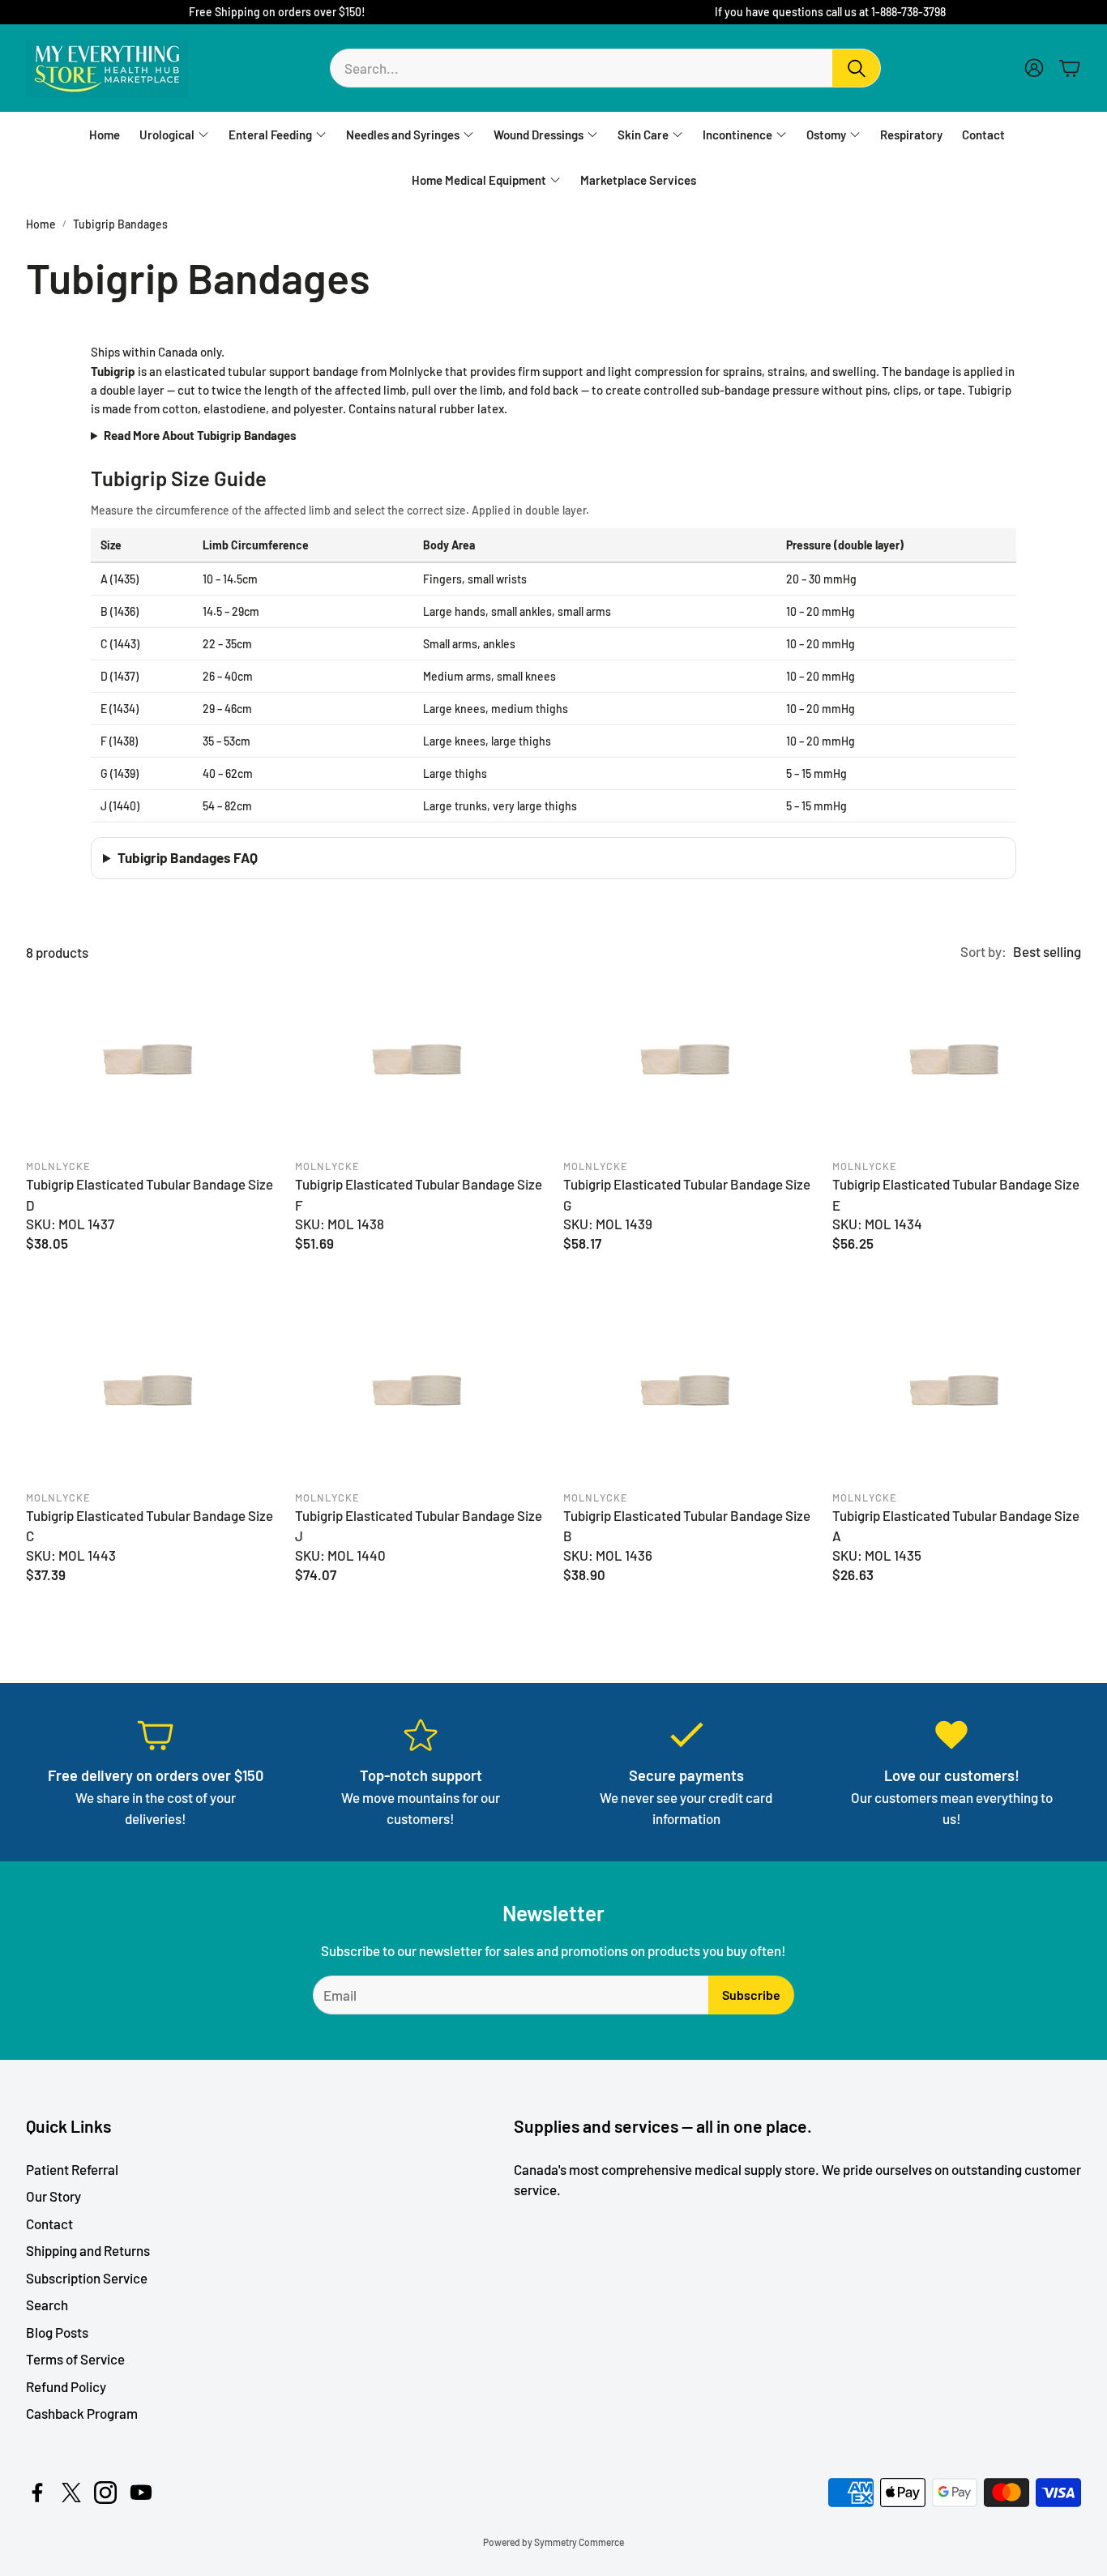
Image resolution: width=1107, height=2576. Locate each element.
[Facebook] (37, 2493)
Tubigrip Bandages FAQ (188, 857)
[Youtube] (141, 2493)
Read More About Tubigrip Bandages (200, 435)
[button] (605, 68)
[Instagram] (105, 2493)
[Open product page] (151, 1063)
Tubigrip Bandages (120, 224)
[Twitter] (71, 2493)
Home (41, 224)
